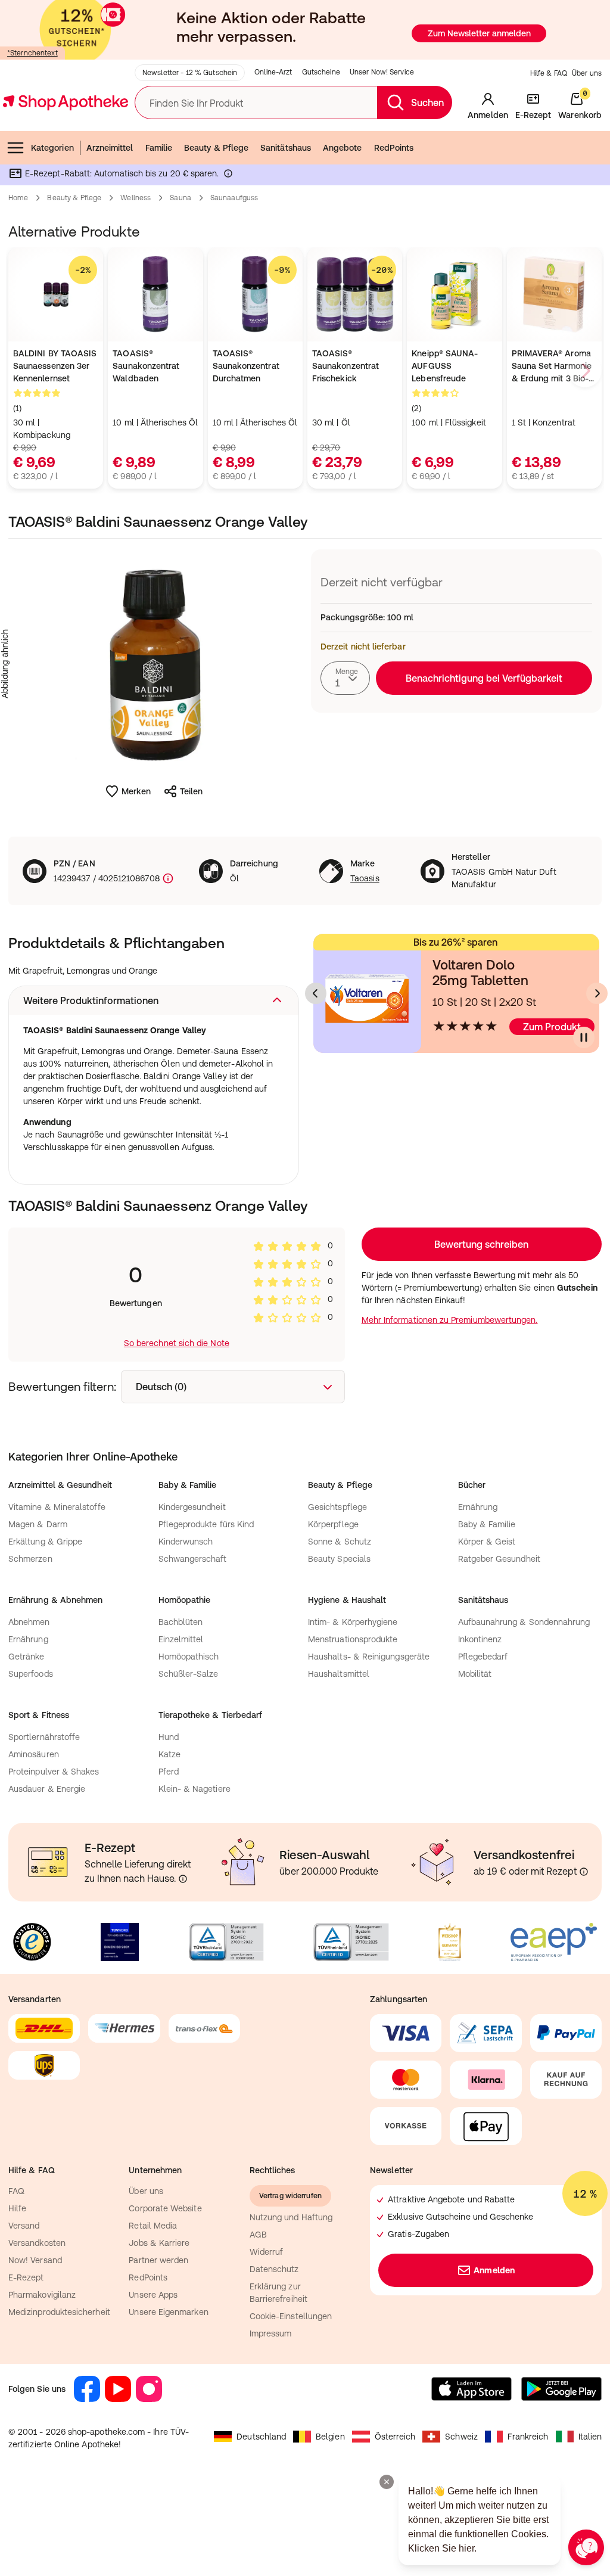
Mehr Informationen (305, 1410)
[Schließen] (479, 1113)
